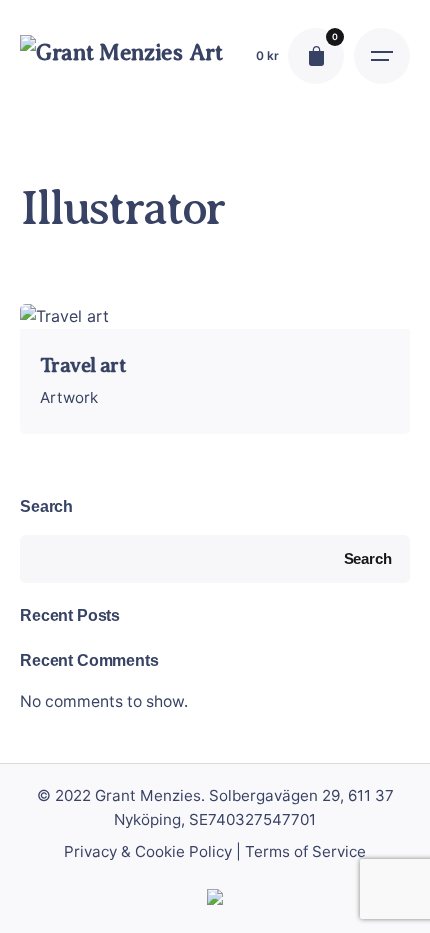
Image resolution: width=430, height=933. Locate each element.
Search (46, 506)
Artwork (69, 397)
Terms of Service (305, 851)
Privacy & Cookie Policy (148, 851)
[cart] (316, 56)
